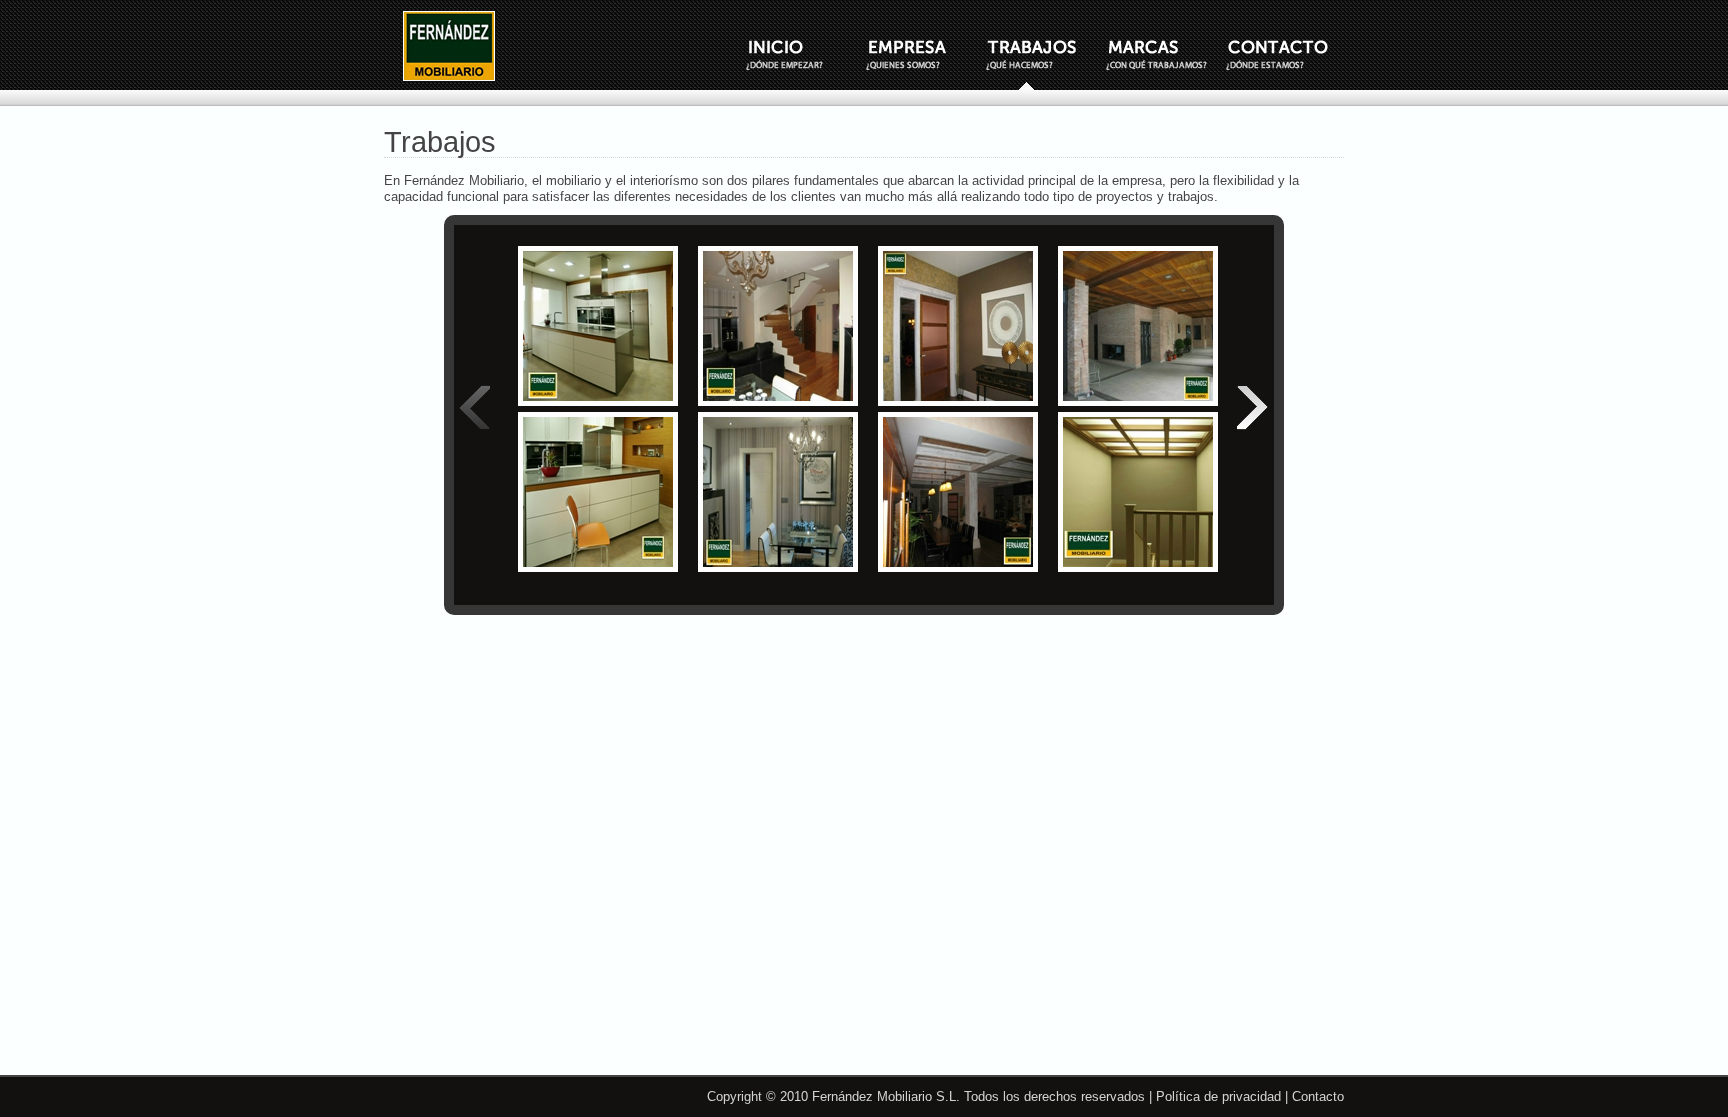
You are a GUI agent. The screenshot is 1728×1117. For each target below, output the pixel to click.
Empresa (924, 55)
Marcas (1164, 55)
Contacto (1284, 55)
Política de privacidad (1218, 1096)
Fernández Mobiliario (449, 46)
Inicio (804, 55)
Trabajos (1044, 55)
